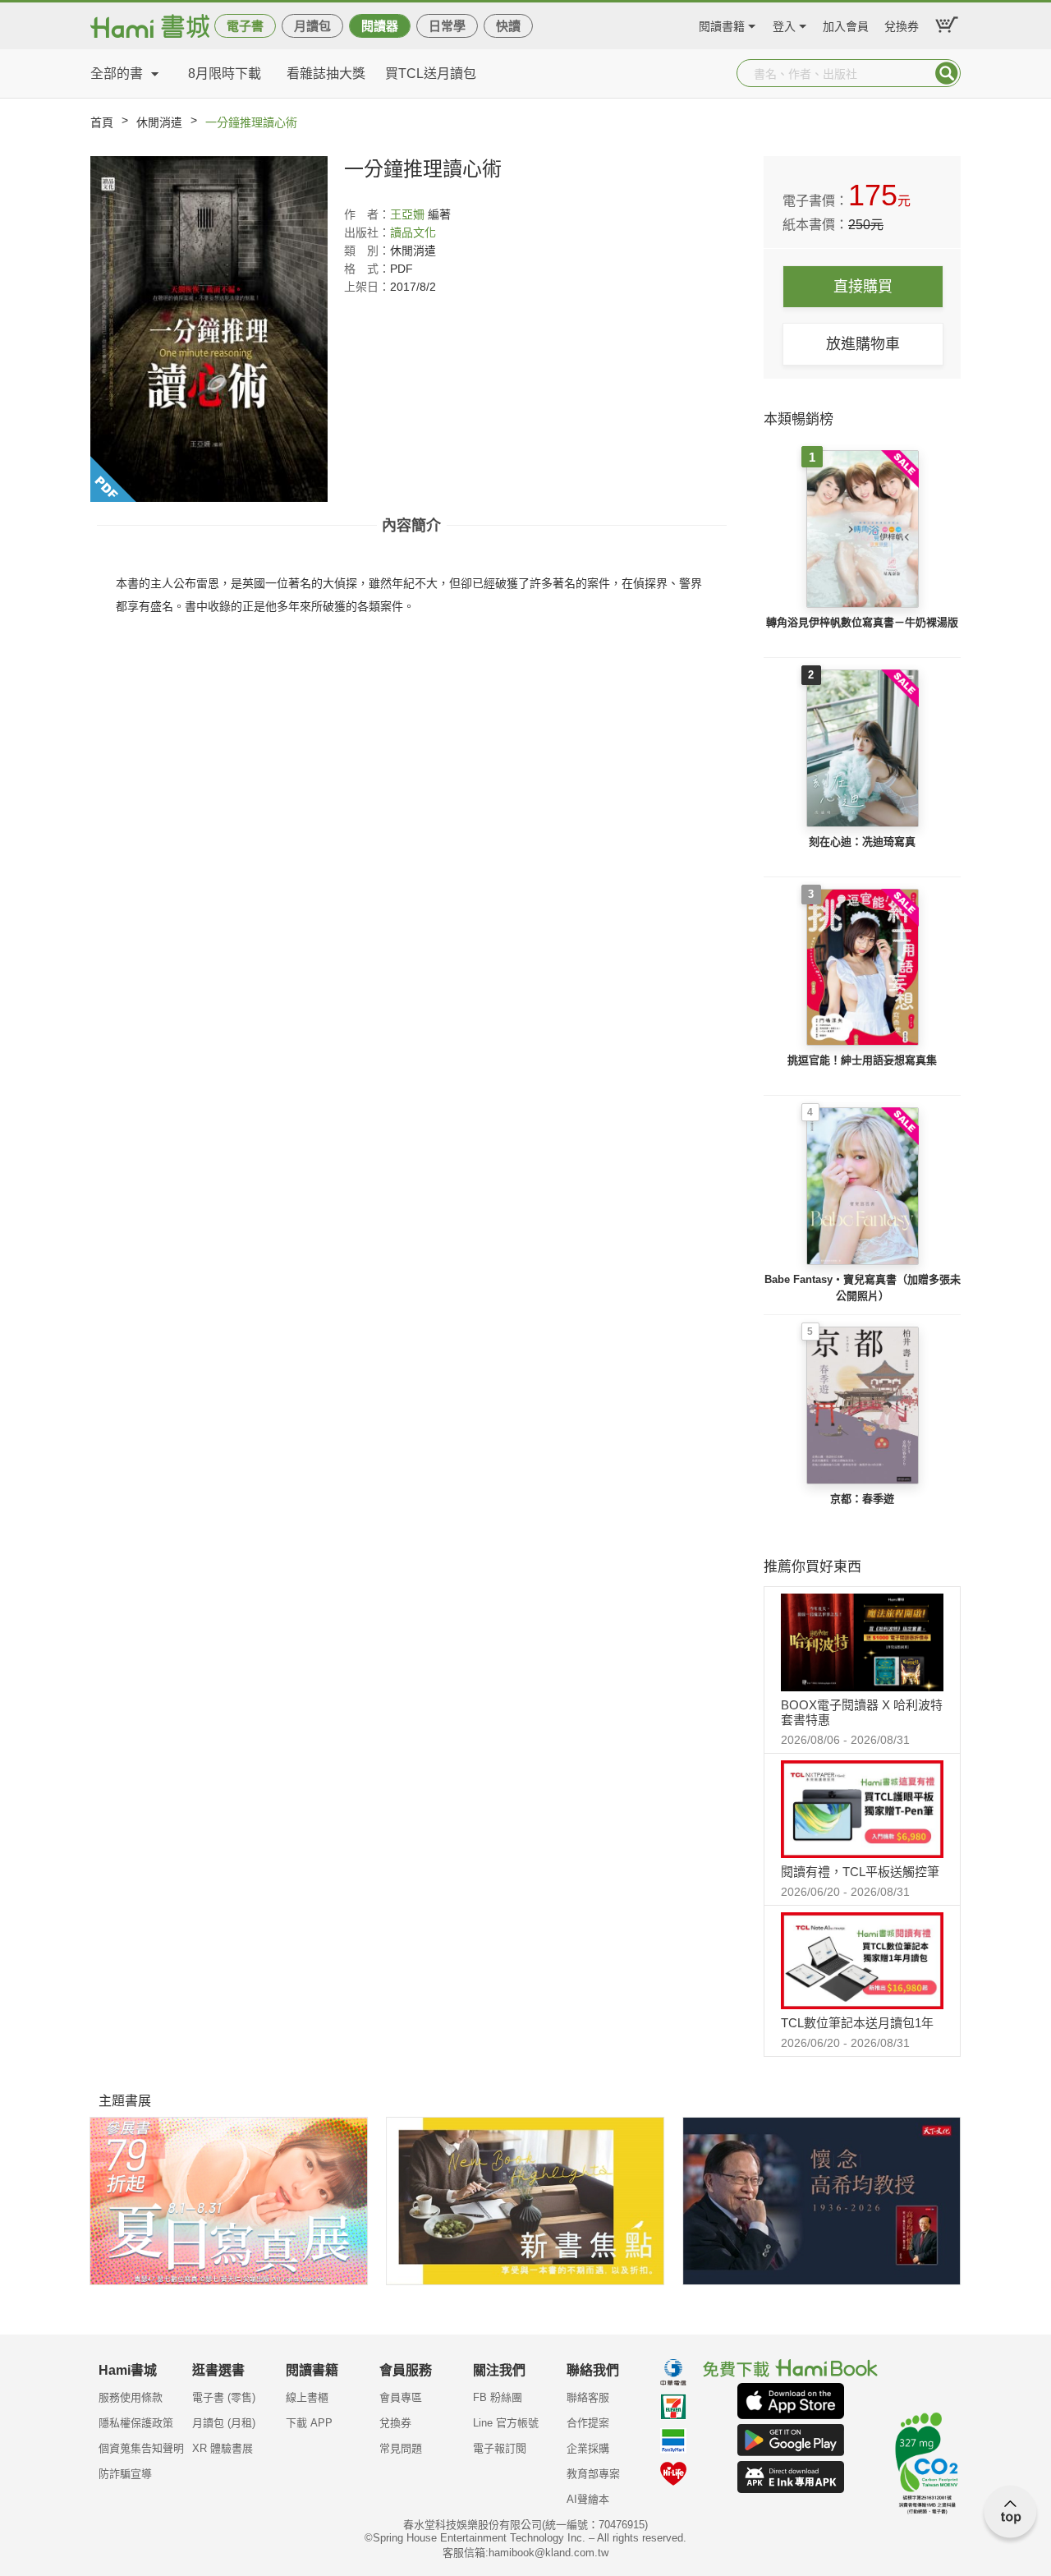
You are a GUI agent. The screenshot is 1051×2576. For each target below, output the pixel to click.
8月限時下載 (225, 74)
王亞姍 (407, 214)
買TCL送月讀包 (431, 74)
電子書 (245, 26)
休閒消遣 (159, 122)
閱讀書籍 (722, 24)
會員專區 (401, 2397)
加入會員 (846, 24)
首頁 (102, 122)
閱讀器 (380, 26)
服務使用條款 (131, 2397)
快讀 (508, 26)
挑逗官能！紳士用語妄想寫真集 (862, 1060)
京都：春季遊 (862, 1499)
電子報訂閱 (500, 2448)
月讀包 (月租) (224, 2423)
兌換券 (902, 24)
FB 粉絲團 (498, 2397)
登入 (784, 24)
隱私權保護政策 (136, 2423)
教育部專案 (593, 2474)
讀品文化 (413, 232)
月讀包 (312, 26)
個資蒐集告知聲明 (141, 2448)
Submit (947, 73)
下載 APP (309, 2423)
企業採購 (588, 2448)
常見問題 (401, 2448)
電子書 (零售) (224, 2397)
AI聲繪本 (588, 2499)
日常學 (447, 26)
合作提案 (588, 2423)
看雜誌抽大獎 (326, 74)
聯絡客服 (588, 2397)
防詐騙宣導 (125, 2474)
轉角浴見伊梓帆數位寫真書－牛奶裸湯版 (862, 622)
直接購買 (863, 287)
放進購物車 (863, 344)
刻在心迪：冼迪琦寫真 (862, 842)
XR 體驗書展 (223, 2448)
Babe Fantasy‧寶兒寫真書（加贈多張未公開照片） (863, 1288)
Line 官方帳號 (506, 2423)
